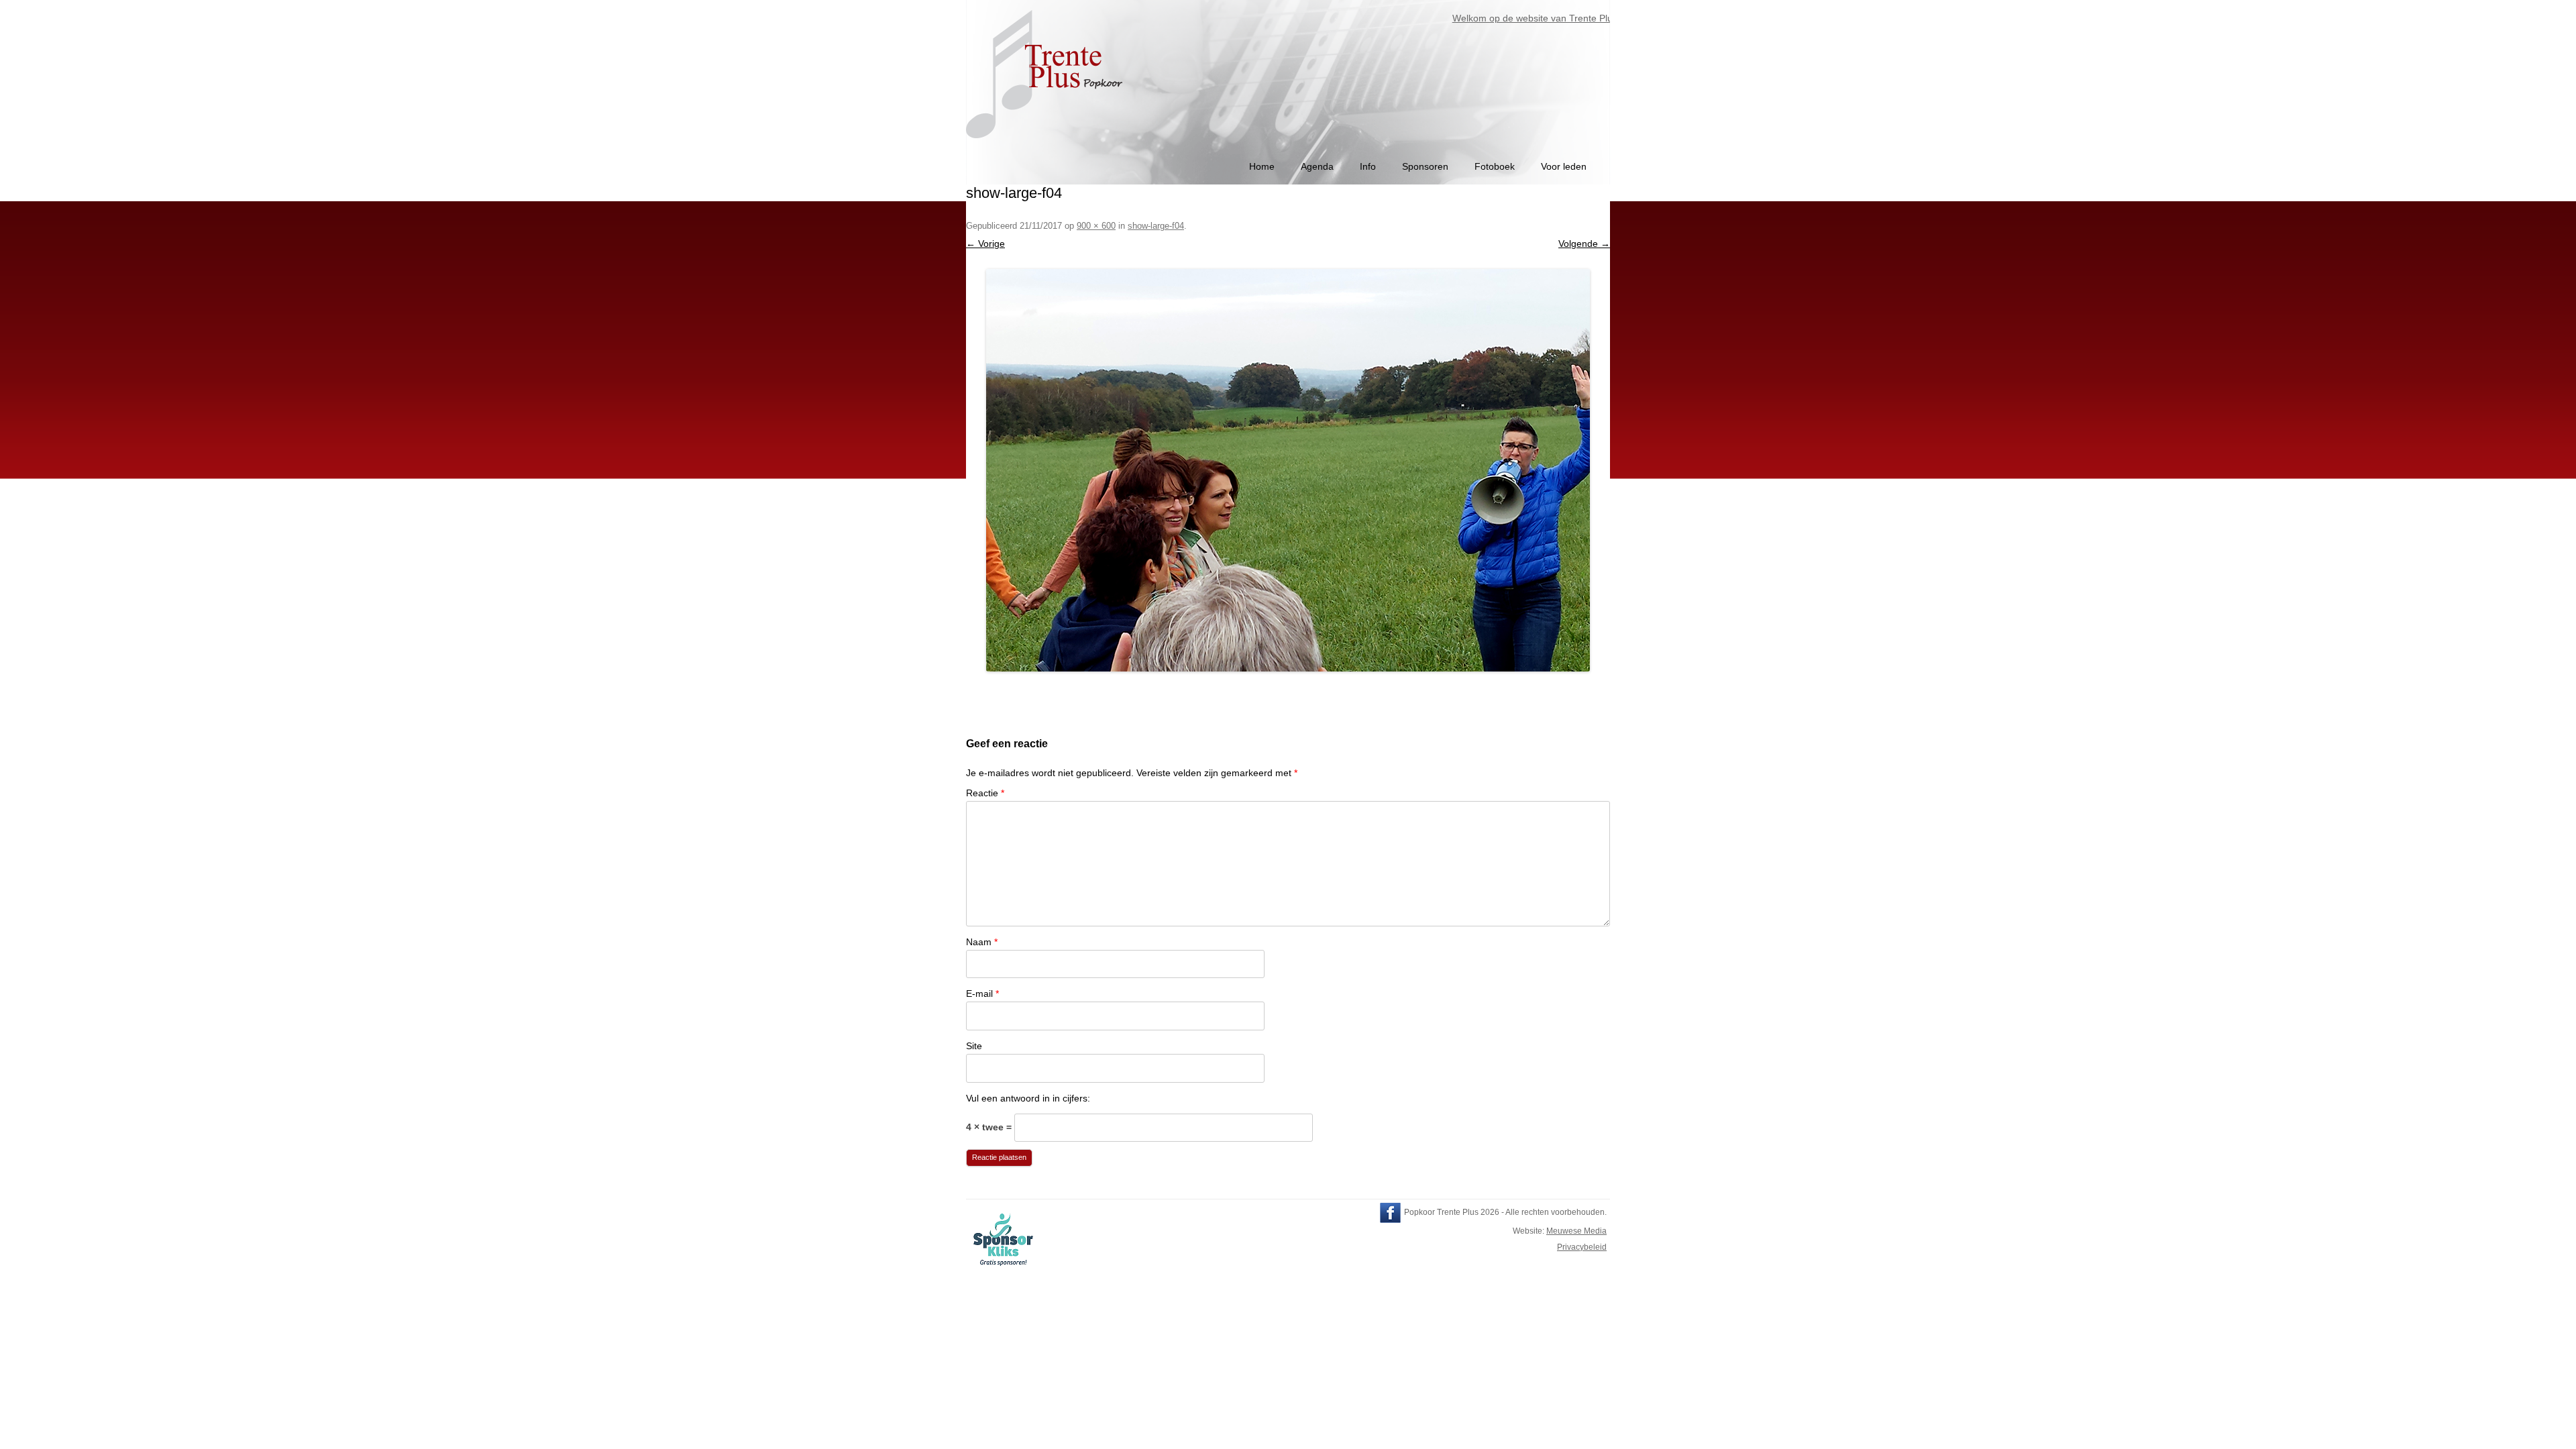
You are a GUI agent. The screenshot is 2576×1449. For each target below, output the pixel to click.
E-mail (982, 994)
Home (1262, 166)
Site (974, 1046)
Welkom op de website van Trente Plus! (1500, 18)
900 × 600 (1096, 226)
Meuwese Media (1576, 1231)
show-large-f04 (1156, 226)
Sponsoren (1425, 166)
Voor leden (1564, 166)
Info (1368, 166)
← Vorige (985, 244)
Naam (982, 942)
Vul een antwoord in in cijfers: (1028, 1098)
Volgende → (1584, 244)
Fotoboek (1495, 166)
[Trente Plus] (1046, 145)
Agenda (1317, 166)
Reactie (985, 793)
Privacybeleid (1582, 1247)
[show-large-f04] (1288, 470)
